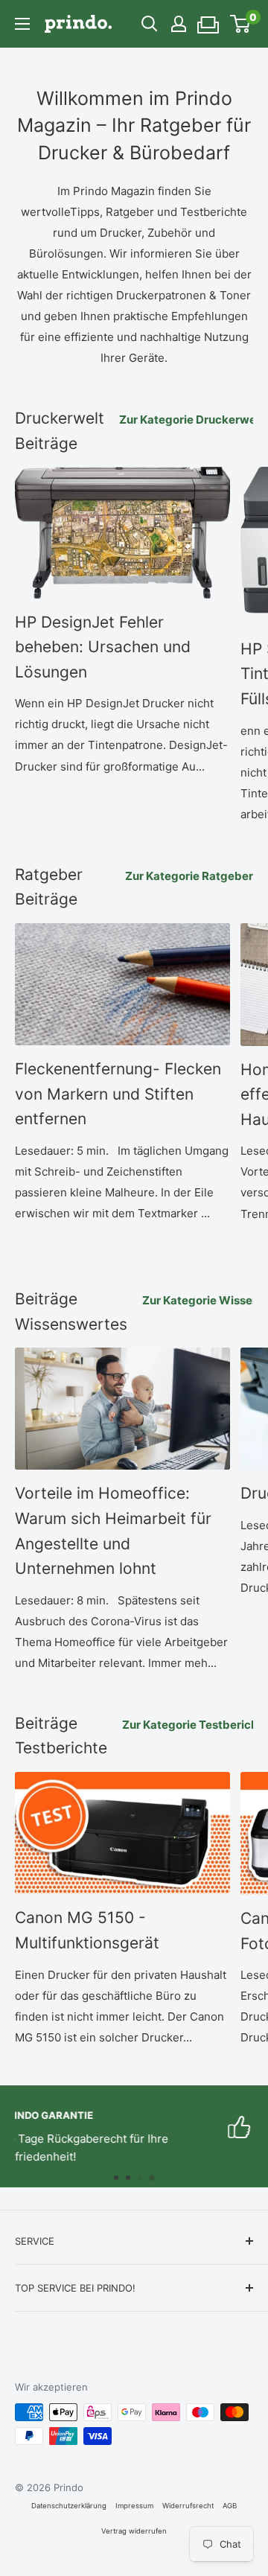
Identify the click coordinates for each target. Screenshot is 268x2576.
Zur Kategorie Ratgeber (189, 876)
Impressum (134, 2506)
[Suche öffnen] (150, 24)
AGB (230, 2506)
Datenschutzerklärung (69, 2506)
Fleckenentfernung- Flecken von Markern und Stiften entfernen (118, 1094)
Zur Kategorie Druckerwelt (191, 420)
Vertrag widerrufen (134, 2531)
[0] (241, 24)
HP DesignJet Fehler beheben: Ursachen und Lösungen (103, 647)
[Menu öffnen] (22, 24)
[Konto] (179, 24)
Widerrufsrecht (188, 2506)
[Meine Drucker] (209, 20)
